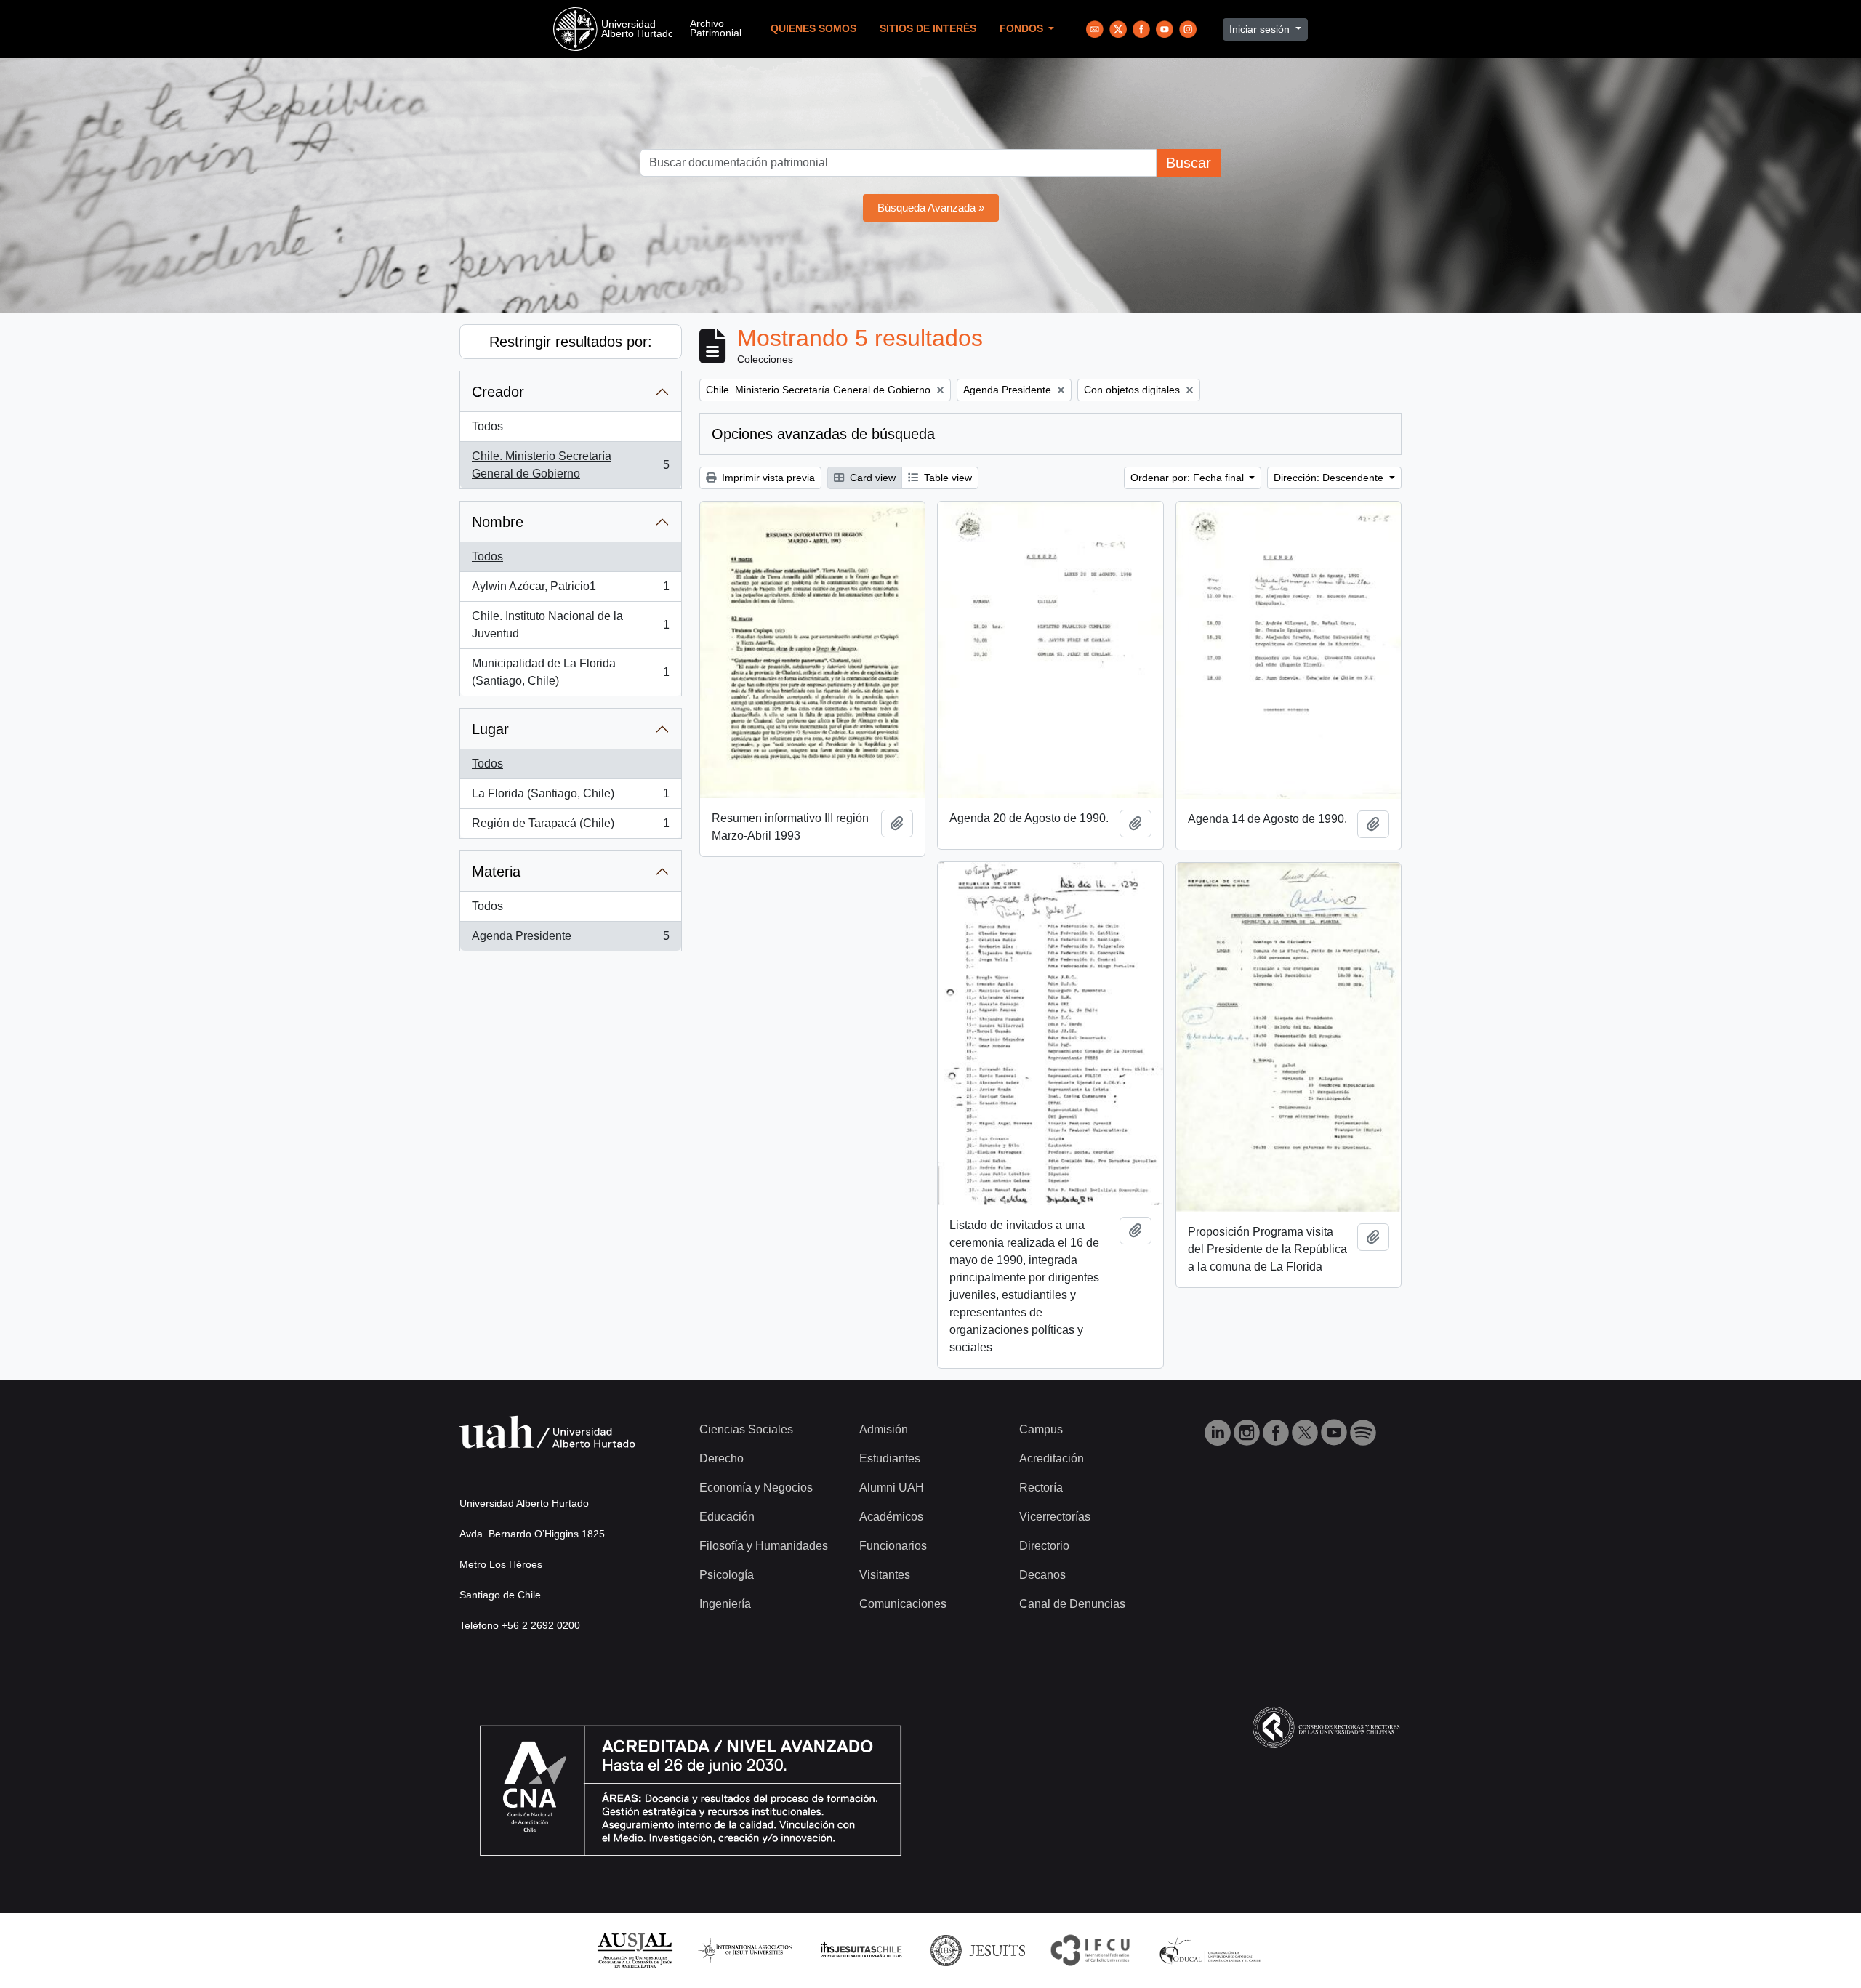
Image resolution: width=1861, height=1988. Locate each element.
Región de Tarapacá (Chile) (570, 828)
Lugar (490, 729)
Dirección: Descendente (1330, 478)
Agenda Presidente (570, 940)
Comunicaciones (903, 1604)
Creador (498, 392)
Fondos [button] (1023, 29)
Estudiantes (890, 1458)
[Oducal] (1212, 1950)
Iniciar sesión (1261, 29)
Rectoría (1041, 1488)
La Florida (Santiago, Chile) (570, 798)
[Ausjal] (634, 1950)
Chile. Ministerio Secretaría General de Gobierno (570, 465)
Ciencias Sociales (746, 1429)
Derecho (722, 1458)
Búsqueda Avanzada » (931, 208)
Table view (946, 478)
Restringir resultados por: (571, 342)
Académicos (891, 1517)
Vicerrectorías (1055, 1517)
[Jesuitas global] (978, 1950)
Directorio (1044, 1546)
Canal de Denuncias (1072, 1604)
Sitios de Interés (928, 29)
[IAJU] (745, 1950)
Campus (1041, 1429)
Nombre (498, 522)
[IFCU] (1090, 1950)
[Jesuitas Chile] (861, 1950)
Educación (727, 1517)
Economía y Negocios (756, 1488)
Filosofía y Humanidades (764, 1546)
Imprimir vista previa (767, 478)
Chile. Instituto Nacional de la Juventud (570, 625)
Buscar (1189, 163)
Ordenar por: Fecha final (1189, 478)
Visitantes (885, 1575)
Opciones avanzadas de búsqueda (823, 434)
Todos (487, 426)
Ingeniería (725, 1604)
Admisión (884, 1429)
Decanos (1042, 1575)
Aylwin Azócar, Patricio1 (570, 591)
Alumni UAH (892, 1488)
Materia (496, 872)
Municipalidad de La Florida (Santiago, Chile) (570, 672)
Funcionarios (893, 1546)
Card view (871, 478)
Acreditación (1052, 1458)
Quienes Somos (813, 29)
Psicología (727, 1575)
